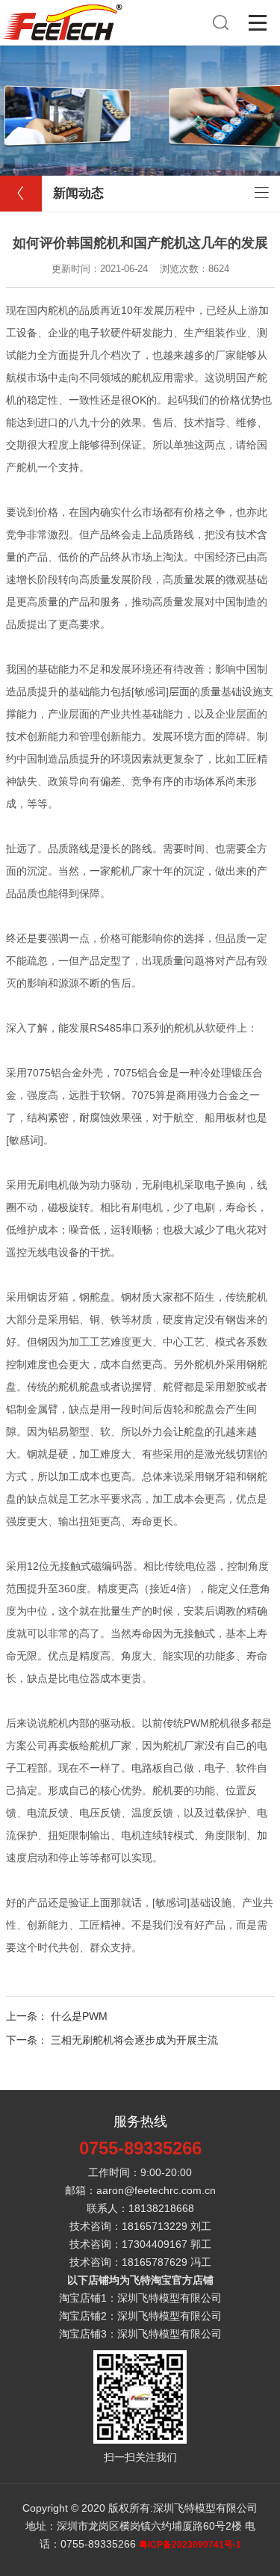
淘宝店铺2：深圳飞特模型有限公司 (140, 2316)
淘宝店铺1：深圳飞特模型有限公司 (140, 2298)
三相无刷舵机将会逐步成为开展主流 (134, 2040)
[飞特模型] (63, 7)
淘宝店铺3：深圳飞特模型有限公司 (140, 2334)
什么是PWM (79, 2016)
